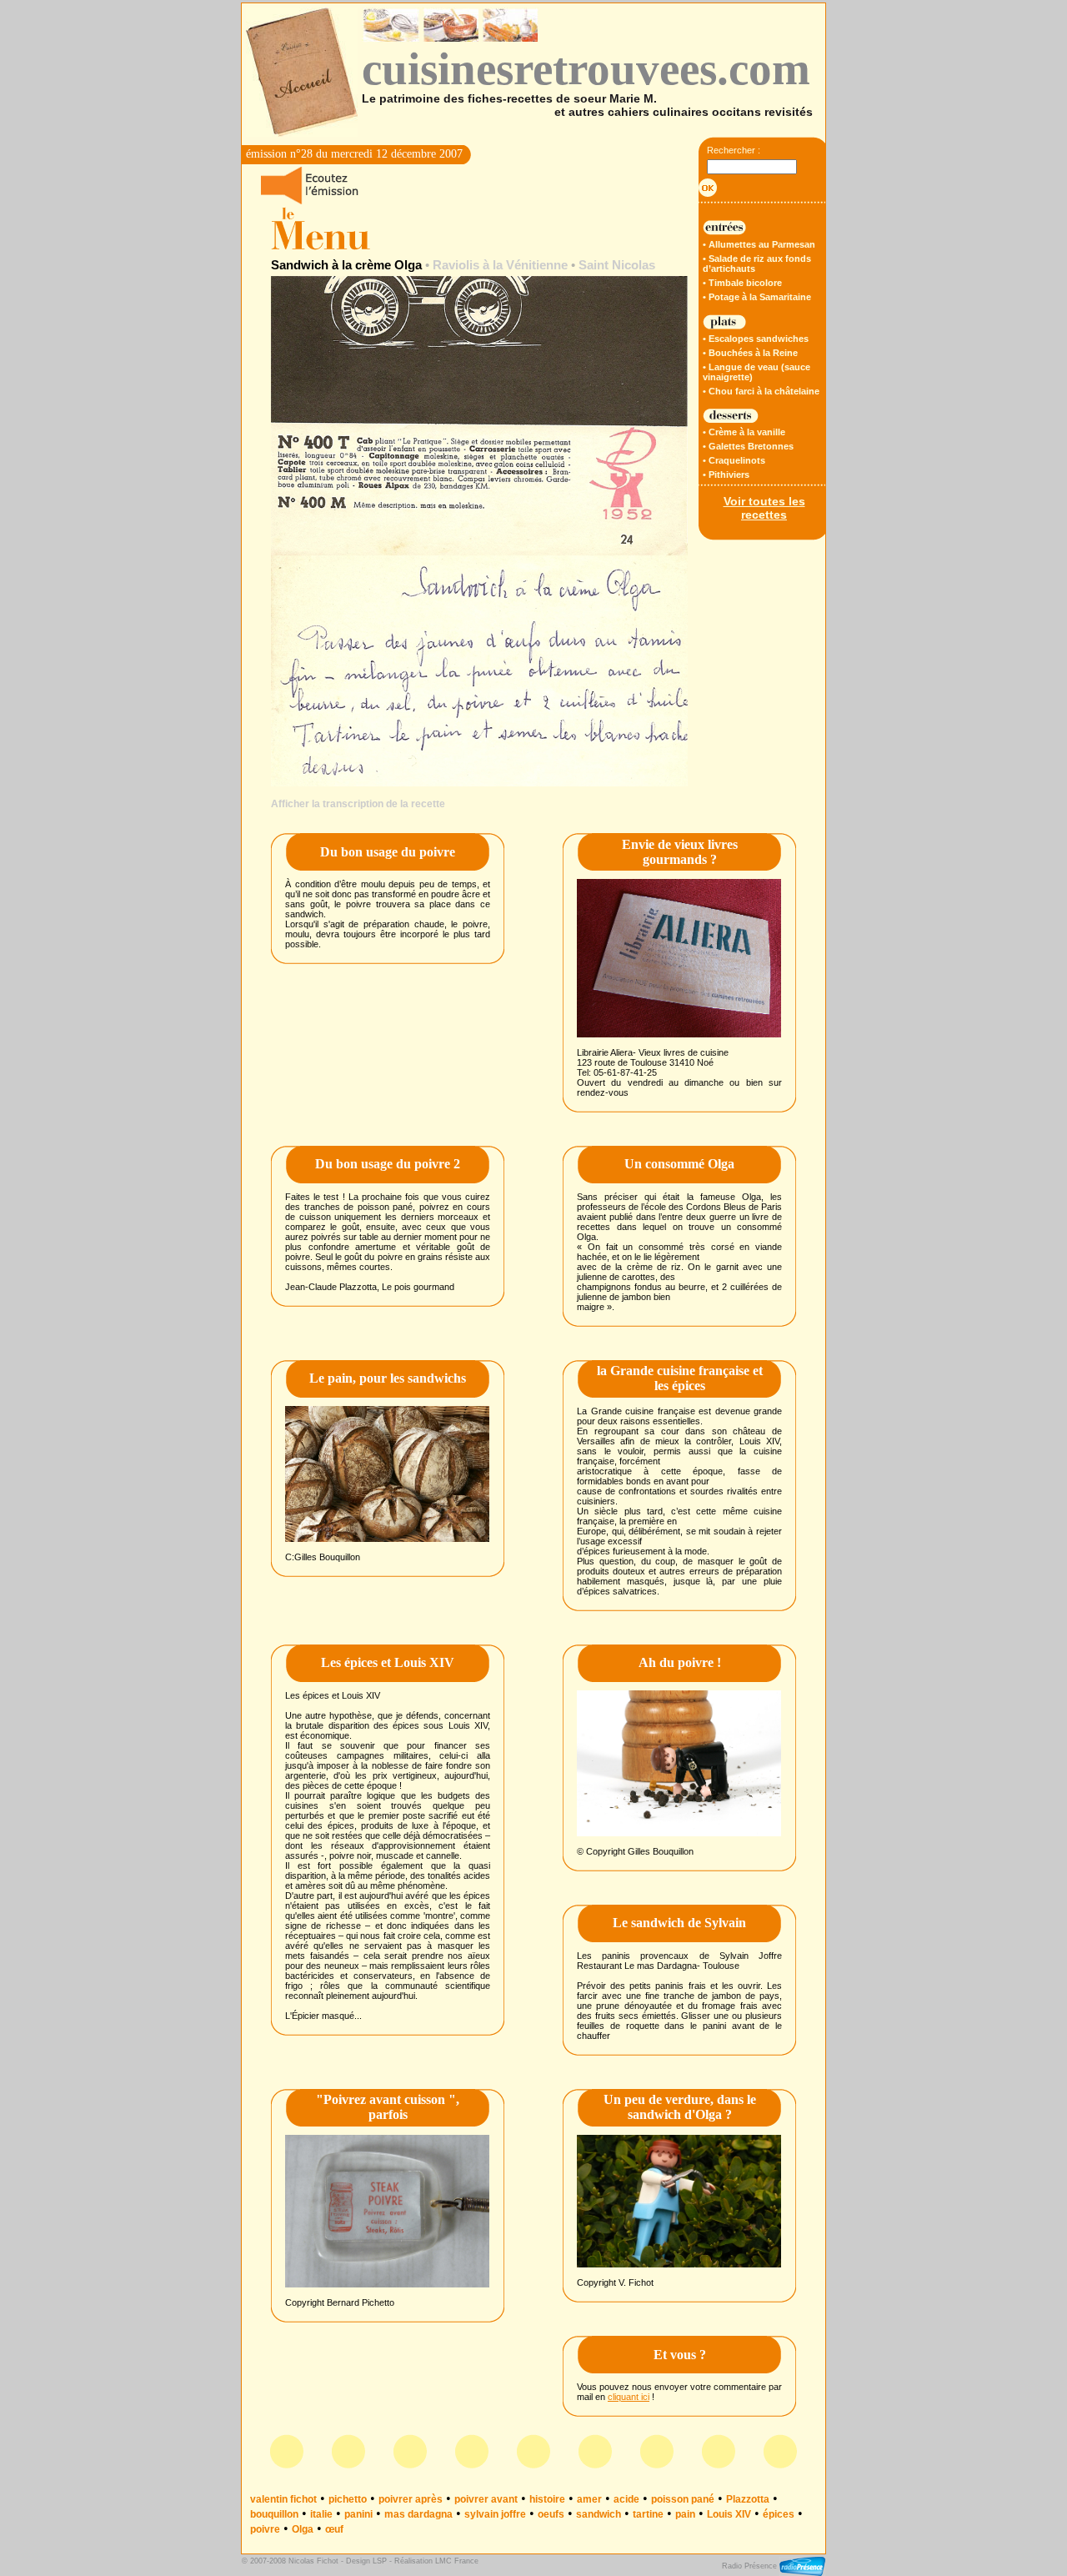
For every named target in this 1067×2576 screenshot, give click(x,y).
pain (685, 2514)
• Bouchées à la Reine (750, 353)
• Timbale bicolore (742, 283)
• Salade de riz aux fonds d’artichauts (757, 264)
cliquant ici (629, 2397)
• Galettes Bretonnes (748, 446)
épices (779, 2514)
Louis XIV (729, 2514)
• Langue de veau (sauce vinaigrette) (756, 372)
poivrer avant (486, 2499)
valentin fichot (283, 2499)
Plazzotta (748, 2499)
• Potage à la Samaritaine (757, 297)
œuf (334, 2529)
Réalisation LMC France (436, 2561)
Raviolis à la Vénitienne (500, 265)
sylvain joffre (495, 2514)
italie (321, 2514)
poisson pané (683, 2499)
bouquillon (274, 2514)
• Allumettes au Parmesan (759, 244)
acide (626, 2499)
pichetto (348, 2499)
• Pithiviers (726, 475)
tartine (648, 2514)
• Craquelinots (734, 460)
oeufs (551, 2514)
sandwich (599, 2514)
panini (358, 2514)
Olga (303, 2529)
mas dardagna (418, 2514)
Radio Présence (751, 2566)
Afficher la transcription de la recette (358, 804)
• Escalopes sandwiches (756, 339)
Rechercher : (734, 150)
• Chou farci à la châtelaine (761, 391)
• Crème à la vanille (744, 432)
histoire (547, 2499)
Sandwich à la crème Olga (346, 265)
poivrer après (411, 2499)
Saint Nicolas (617, 265)
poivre (265, 2529)
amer (589, 2499)
